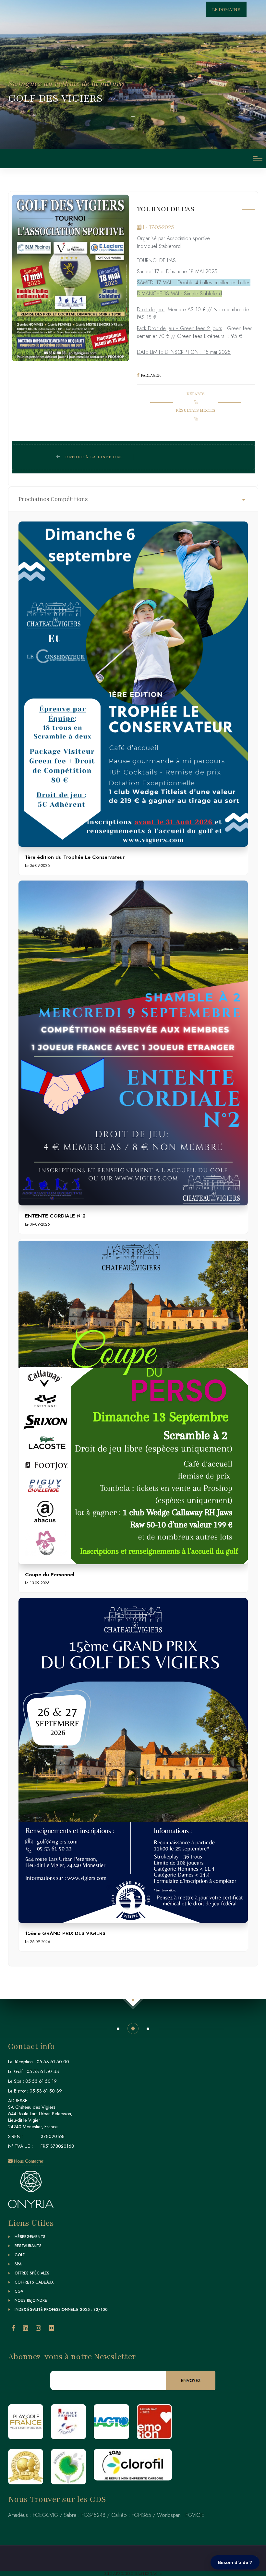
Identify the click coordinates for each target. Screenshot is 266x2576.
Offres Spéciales (32, 2273)
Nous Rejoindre (31, 2300)
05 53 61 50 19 (41, 2081)
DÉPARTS (196, 394)
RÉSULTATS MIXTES (196, 410)
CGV (19, 2291)
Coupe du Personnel (50, 1574)
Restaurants (28, 2246)
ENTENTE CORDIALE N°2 (55, 1216)
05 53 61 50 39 (46, 2091)
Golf (20, 2255)
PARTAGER (151, 375)
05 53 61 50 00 (53, 2062)
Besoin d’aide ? (235, 2562)
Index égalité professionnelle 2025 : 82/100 (61, 2310)
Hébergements (30, 2237)
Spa (18, 2264)
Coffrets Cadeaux (34, 2282)
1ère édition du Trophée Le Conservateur (75, 857)
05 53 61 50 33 (43, 2071)
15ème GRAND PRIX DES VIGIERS (65, 1933)
